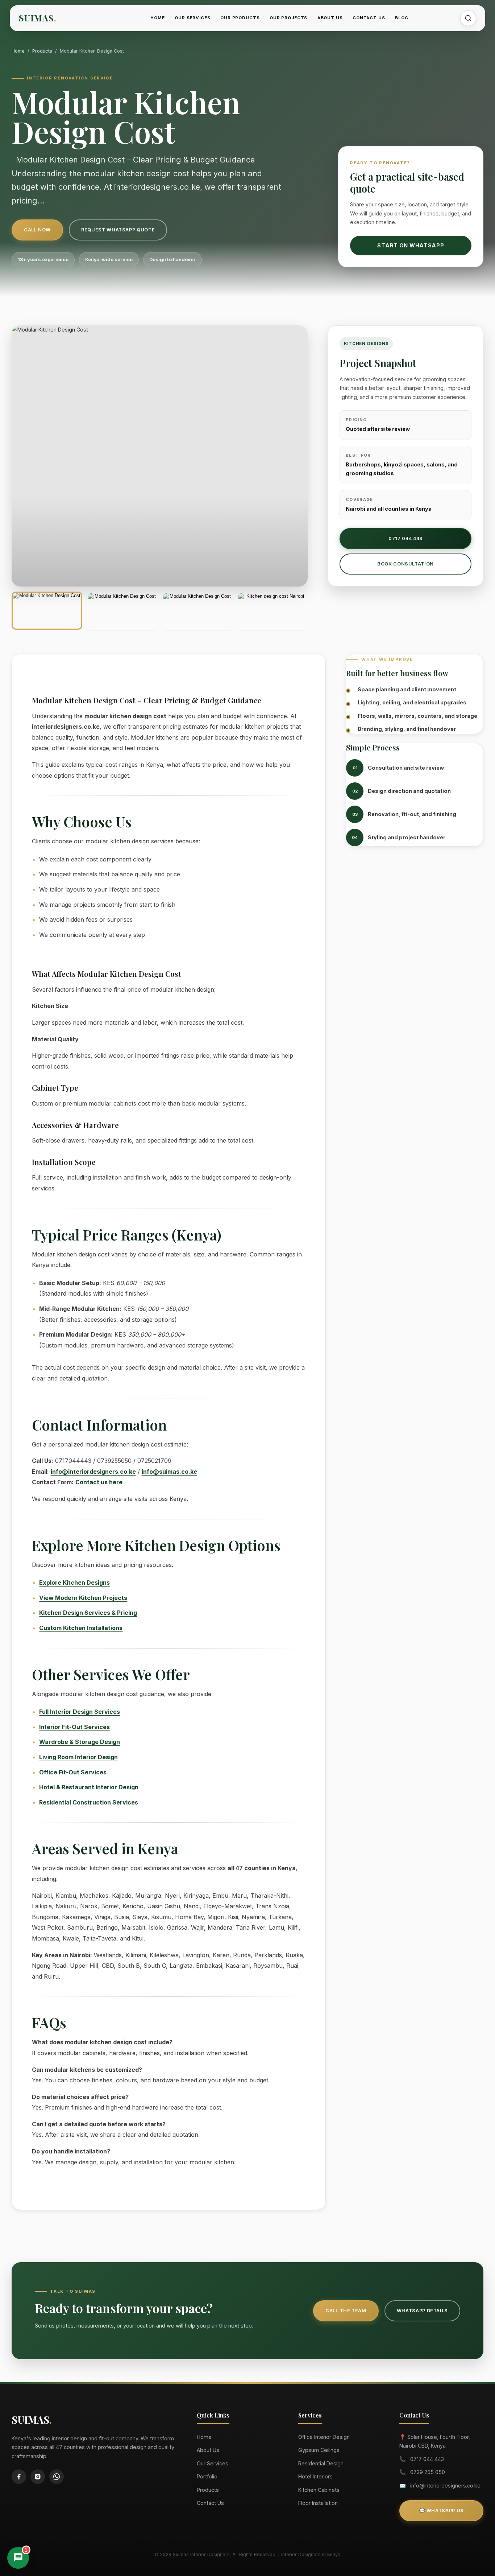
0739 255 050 (428, 2472)
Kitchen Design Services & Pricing (88, 1613)
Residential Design (321, 2463)
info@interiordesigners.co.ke (93, 1472)
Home (157, 18)
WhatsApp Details (422, 2311)
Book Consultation (405, 564)
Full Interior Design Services (80, 1712)
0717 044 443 (405, 538)
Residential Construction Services (89, 1802)
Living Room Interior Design (78, 1757)
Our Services (192, 18)
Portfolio (207, 2476)
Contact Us (369, 18)
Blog (402, 18)
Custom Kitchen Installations (81, 1628)
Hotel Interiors (315, 2476)
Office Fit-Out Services (73, 1772)
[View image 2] (122, 611)
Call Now (37, 230)
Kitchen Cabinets (319, 2490)
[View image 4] (272, 611)
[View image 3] (197, 611)
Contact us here (99, 1482)
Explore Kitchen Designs (74, 1583)
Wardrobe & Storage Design (80, 1742)
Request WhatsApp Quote (118, 230)
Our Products (240, 18)
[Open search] (468, 18)
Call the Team (346, 2311)
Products (42, 51)
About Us (330, 18)
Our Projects (288, 18)
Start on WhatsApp (411, 245)
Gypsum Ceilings (319, 2450)
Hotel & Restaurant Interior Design (89, 1787)
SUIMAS (38, 18)
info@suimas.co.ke (169, 1472)
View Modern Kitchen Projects (83, 1598)
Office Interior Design (324, 2437)
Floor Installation (318, 2503)
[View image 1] (47, 611)
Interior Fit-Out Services (74, 1727)
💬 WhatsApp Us (442, 2511)
